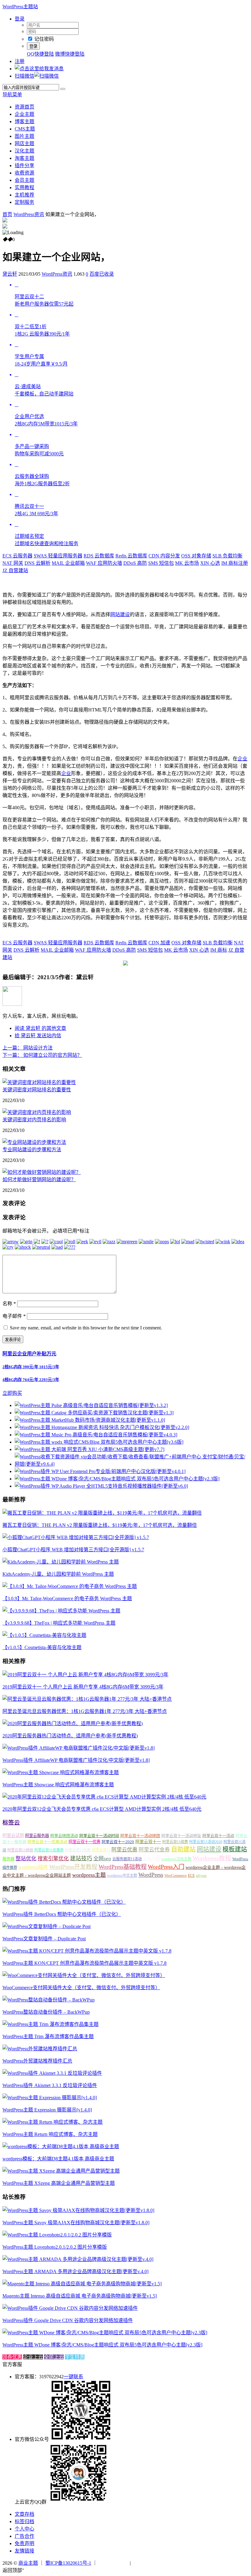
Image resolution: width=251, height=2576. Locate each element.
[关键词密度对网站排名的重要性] (39, 1082)
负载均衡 (227, 556)
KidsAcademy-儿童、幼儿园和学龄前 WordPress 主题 (58, 1574)
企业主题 (24, 114)
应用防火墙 (104, 563)
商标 (219, 950)
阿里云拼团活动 (64, 1836)
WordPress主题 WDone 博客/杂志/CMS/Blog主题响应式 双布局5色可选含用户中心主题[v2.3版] (102, 2345)
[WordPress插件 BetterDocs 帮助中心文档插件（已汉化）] (64, 1902)
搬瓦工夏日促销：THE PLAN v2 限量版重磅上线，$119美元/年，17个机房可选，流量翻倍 (100, 1525)
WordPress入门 (166, 1867)
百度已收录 (102, 274)
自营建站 (15, 570)
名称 (9, 1304)
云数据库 (99, 556)
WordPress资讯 (29, 214)
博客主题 (24, 121)
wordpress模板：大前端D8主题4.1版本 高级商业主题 (58, 2159)
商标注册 (235, 563)
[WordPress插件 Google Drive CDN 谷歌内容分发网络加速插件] (70, 2308)
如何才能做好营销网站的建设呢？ (39, 1180)
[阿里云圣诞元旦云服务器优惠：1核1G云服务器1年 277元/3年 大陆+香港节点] (87, 1699)
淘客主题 (24, 158)
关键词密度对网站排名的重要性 (37, 1090)
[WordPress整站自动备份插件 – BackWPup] (49, 2000)
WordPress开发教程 (73, 1867)
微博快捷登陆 (70, 54)
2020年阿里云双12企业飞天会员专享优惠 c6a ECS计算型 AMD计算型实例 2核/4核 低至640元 (102, 1809)
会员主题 (24, 180)
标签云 (11, 1823)
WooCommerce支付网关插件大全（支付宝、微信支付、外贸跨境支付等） (81, 1988)
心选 (210, 563)
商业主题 (28, 2563)
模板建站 (235, 1849)
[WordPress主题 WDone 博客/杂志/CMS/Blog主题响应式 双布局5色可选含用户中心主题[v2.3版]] (105, 2333)
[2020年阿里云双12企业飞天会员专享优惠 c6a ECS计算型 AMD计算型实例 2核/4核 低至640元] (104, 1797)
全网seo (102, 1859)
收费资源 (24, 173)
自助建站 (183, 1849)
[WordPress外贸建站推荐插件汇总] (40, 2049)
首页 (7, 214)
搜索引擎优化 (53, 1859)
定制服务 (24, 202)
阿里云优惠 (124, 1850)
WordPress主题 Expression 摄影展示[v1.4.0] (47, 2110)
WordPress (151, 1875)
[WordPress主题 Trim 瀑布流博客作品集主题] (51, 2024)
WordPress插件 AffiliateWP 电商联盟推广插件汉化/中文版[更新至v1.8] (76, 1760)
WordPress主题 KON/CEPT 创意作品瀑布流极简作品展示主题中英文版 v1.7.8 (84, 1963)
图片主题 (24, 136)
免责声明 (24, 2543)
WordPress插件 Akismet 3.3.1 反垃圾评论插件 (50, 2085)
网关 (13, 563)
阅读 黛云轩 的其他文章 (40, 1028)
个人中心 (24, 2529)
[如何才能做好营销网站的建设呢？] (42, 1172)
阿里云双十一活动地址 (181, 1836)
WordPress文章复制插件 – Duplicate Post (44, 1939)
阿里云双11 (101, 1850)
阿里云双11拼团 (20, 1850)
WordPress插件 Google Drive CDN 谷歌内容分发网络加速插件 (68, 2320)
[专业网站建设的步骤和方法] (34, 1142)
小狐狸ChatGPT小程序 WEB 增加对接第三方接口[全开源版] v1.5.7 (73, 1550)
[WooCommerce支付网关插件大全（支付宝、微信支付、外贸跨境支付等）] (84, 1975)
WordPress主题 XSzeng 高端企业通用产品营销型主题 (59, 2183)
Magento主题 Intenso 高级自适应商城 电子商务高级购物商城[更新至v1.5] (80, 2296)
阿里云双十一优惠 (84, 1842)
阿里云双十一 (148, 1842)
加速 (159, 943)
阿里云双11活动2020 (206, 1842)
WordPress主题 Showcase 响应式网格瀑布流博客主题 (58, 1785)
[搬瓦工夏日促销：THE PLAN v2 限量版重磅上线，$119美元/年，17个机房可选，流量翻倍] (102, 1513)
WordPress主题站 (20, 7)
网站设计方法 (28, 1048)
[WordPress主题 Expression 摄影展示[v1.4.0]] (50, 2098)
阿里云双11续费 (175, 1842)
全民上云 (54, 2357)
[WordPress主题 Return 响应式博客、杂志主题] (52, 2122)
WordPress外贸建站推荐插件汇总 (37, 2061)
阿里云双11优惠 (78, 1850)
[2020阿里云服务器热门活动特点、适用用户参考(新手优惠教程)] (73, 1723)
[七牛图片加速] (147, 2563)
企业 (242, 759)
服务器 (8, 1859)
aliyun (201, 1876)
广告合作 (24, 2536)
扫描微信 (24, 76)
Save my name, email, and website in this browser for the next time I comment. (86, 1328)
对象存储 (196, 556)
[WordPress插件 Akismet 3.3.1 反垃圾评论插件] (52, 2073)
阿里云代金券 (154, 1850)
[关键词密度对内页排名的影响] (37, 1112)
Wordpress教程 (212, 1858)
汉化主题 (24, 151)
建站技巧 (81, 1858)
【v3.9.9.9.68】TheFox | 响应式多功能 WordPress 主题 (59, 1623)
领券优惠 (12, 2357)
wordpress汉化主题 (176, 1859)
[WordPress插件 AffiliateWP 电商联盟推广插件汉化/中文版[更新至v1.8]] (79, 1748)
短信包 (161, 563)
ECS (191, 1876)
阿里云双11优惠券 (49, 1850)
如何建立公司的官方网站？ (42, 1055)
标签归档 (24, 2521)
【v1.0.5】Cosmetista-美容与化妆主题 (42, 1647)
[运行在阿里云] (114, 2563)
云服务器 (17, 556)
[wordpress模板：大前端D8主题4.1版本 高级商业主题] (61, 2146)
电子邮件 (14, 1316)
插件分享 (24, 165)
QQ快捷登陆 (40, 54)
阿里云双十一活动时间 (99, 1836)
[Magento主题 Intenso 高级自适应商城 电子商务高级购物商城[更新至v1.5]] (82, 2284)
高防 (135, 563)
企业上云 (33, 2357)
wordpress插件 (33, 1867)
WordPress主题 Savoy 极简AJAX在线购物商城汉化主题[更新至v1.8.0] (76, 2223)
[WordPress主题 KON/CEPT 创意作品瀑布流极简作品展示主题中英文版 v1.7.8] (87, 1951)
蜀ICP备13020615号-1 (68, 2563)
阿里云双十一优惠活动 (47, 1842)
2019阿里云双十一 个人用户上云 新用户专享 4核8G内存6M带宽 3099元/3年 (83, 1687)
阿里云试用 (13, 1836)
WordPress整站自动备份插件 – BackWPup (46, 2012)
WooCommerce (176, 1876)
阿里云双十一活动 (218, 1836)
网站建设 (120, 614)
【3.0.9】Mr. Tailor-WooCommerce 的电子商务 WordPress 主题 (67, 1599)
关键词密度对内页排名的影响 (34, 1120)
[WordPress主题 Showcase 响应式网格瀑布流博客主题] (61, 1772)
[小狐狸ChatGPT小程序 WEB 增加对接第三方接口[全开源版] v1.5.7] (76, 1537)
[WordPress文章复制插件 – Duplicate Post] (47, 1926)
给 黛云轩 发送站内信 (38, 1036)
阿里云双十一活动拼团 (140, 1836)
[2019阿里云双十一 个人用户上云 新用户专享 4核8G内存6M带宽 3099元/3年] (85, 1675)
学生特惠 (75, 2357)
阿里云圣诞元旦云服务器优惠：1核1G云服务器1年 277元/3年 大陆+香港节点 (85, 1711)
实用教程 (24, 187)
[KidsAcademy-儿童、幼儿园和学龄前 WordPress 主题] (61, 1562)
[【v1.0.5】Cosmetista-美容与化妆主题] (44, 1635)
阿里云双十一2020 (118, 1842)
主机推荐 (24, 195)
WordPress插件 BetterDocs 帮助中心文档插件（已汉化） (62, 1914)
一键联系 (73, 2377)
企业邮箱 (68, 563)
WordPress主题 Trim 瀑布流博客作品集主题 (48, 2036)
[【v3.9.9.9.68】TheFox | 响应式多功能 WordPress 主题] (61, 1611)
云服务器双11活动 (127, 1859)
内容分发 (164, 556)
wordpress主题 (89, 1875)
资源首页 (24, 107)
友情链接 (24, 2551)
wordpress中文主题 (122, 1876)
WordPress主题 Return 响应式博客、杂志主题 (50, 2134)
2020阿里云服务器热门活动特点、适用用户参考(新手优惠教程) (70, 1736)
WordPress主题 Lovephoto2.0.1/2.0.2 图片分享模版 (55, 2247)
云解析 (37, 563)
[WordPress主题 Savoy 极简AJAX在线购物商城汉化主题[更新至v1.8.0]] (78, 2210)
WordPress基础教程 (123, 1867)
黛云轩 (10, 274)
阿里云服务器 (37, 1836)
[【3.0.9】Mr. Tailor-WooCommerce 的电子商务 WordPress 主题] (70, 1586)
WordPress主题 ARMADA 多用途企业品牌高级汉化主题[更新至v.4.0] (75, 2271)
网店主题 (24, 143)
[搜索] (63, 89)
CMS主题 (25, 129)
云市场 (187, 563)
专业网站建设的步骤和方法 (32, 1150)
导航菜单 (12, 95)
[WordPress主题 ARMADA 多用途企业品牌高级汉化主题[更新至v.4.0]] (78, 2259)
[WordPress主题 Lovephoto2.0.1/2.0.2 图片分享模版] (57, 2235)
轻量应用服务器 (58, 556)
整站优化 (26, 1859)
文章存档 (24, 2514)
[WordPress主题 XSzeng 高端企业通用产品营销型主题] (61, 2171)
